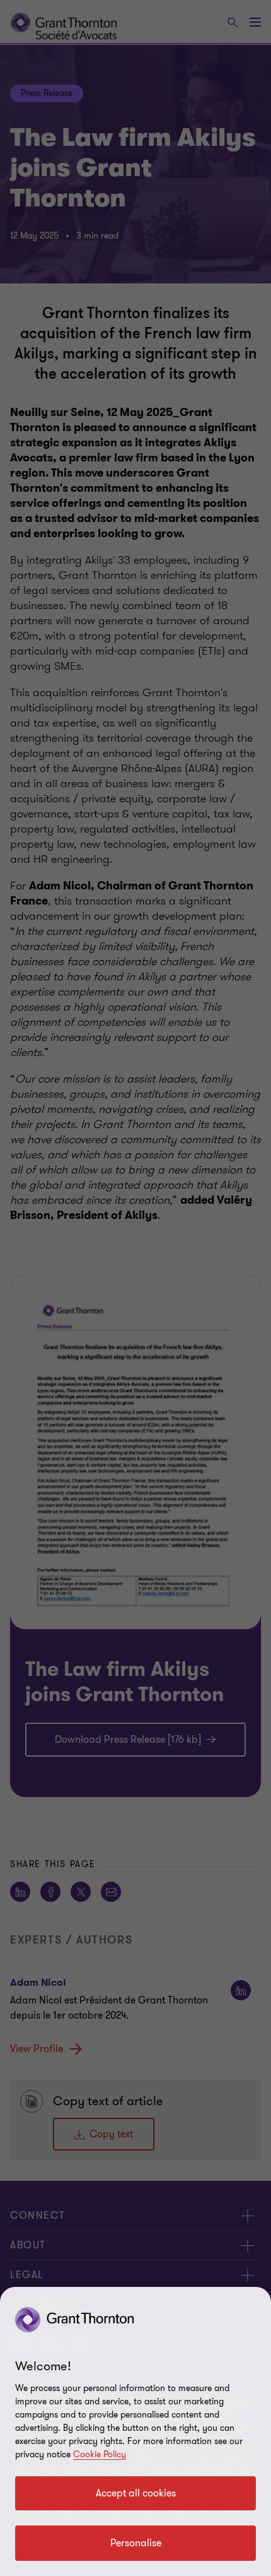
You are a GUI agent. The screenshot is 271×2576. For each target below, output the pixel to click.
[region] (135, 2431)
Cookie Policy (100, 2454)
